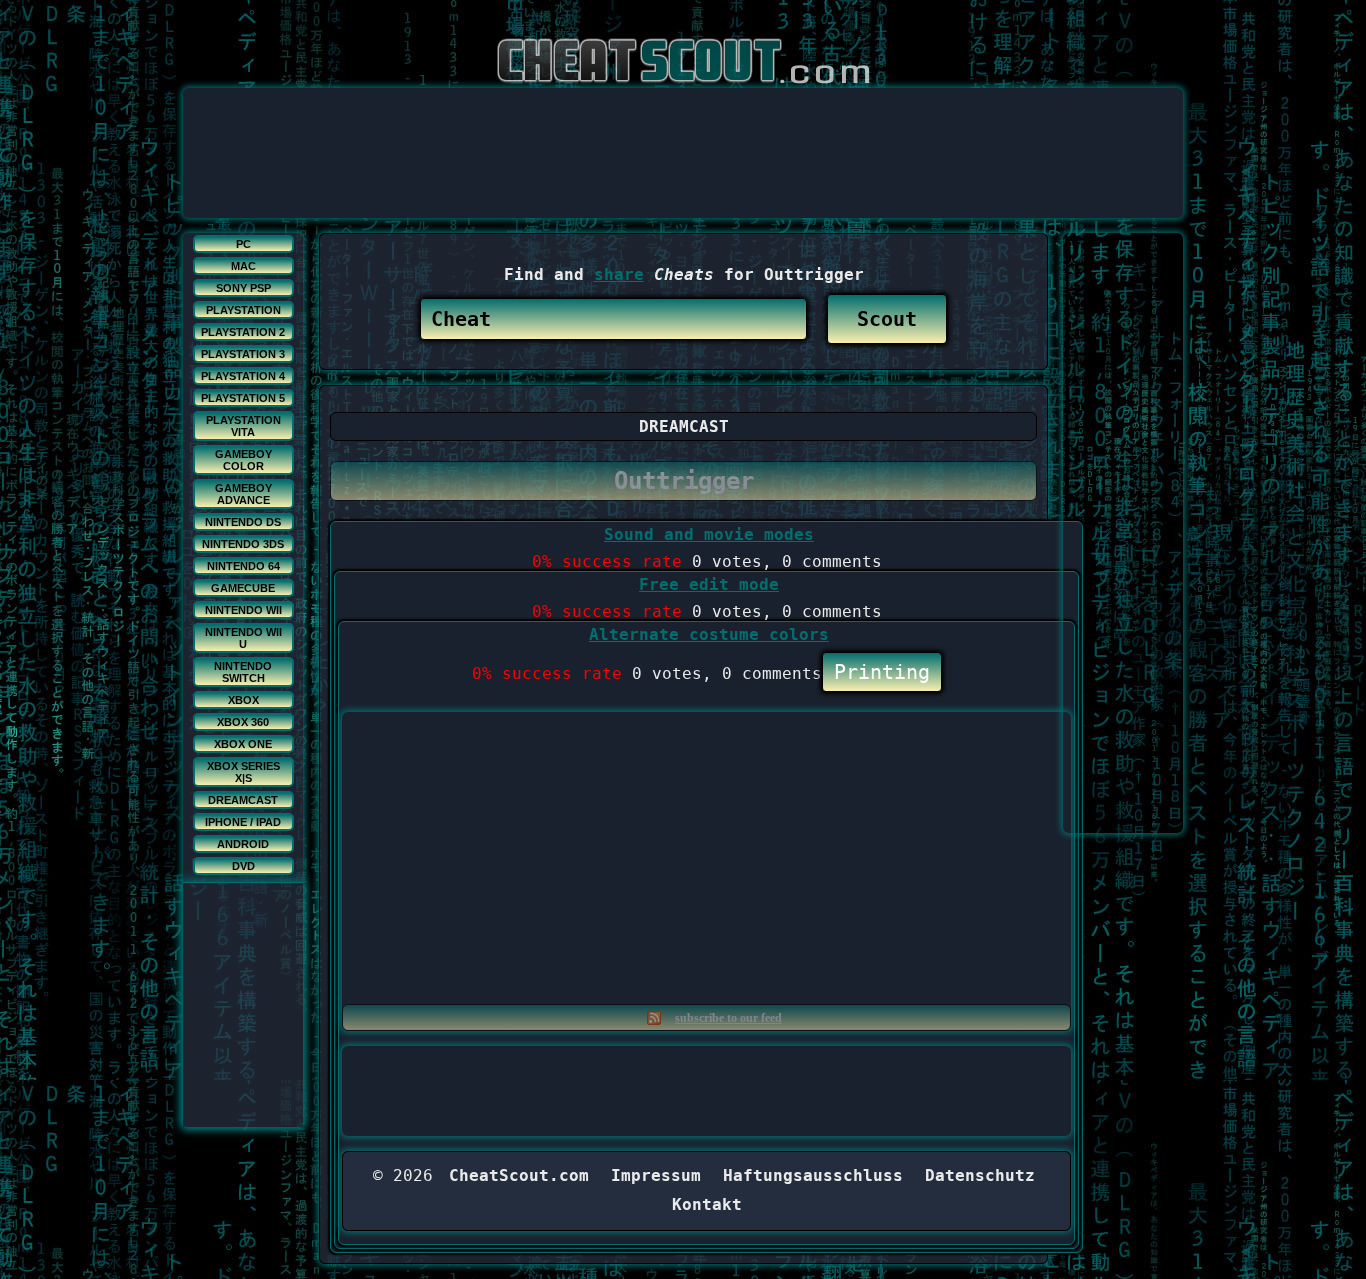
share (619, 274)
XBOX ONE (243, 744)
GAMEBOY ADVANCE (243, 494)
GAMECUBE (243, 588)
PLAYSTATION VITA (243, 426)
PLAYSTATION (243, 310)
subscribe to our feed (728, 1018)
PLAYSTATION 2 (243, 332)
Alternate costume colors (709, 634)
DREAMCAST (243, 800)
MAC (243, 266)
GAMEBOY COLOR (243, 460)
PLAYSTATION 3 (243, 354)
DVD (243, 866)
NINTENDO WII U (243, 638)
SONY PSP (243, 288)
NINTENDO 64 (243, 566)
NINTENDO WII (243, 610)
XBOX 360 (243, 722)
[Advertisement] (683, 133)
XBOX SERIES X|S (243, 772)
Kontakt (707, 1204)
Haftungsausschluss (813, 1175)
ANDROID (243, 844)
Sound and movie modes (709, 534)
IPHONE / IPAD (243, 822)
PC (243, 244)
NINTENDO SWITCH (243, 672)
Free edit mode (709, 584)
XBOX (243, 700)
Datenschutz (980, 1175)
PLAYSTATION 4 (243, 376)
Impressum (656, 1175)
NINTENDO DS (243, 522)
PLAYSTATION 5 (243, 398)
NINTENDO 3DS (243, 544)
